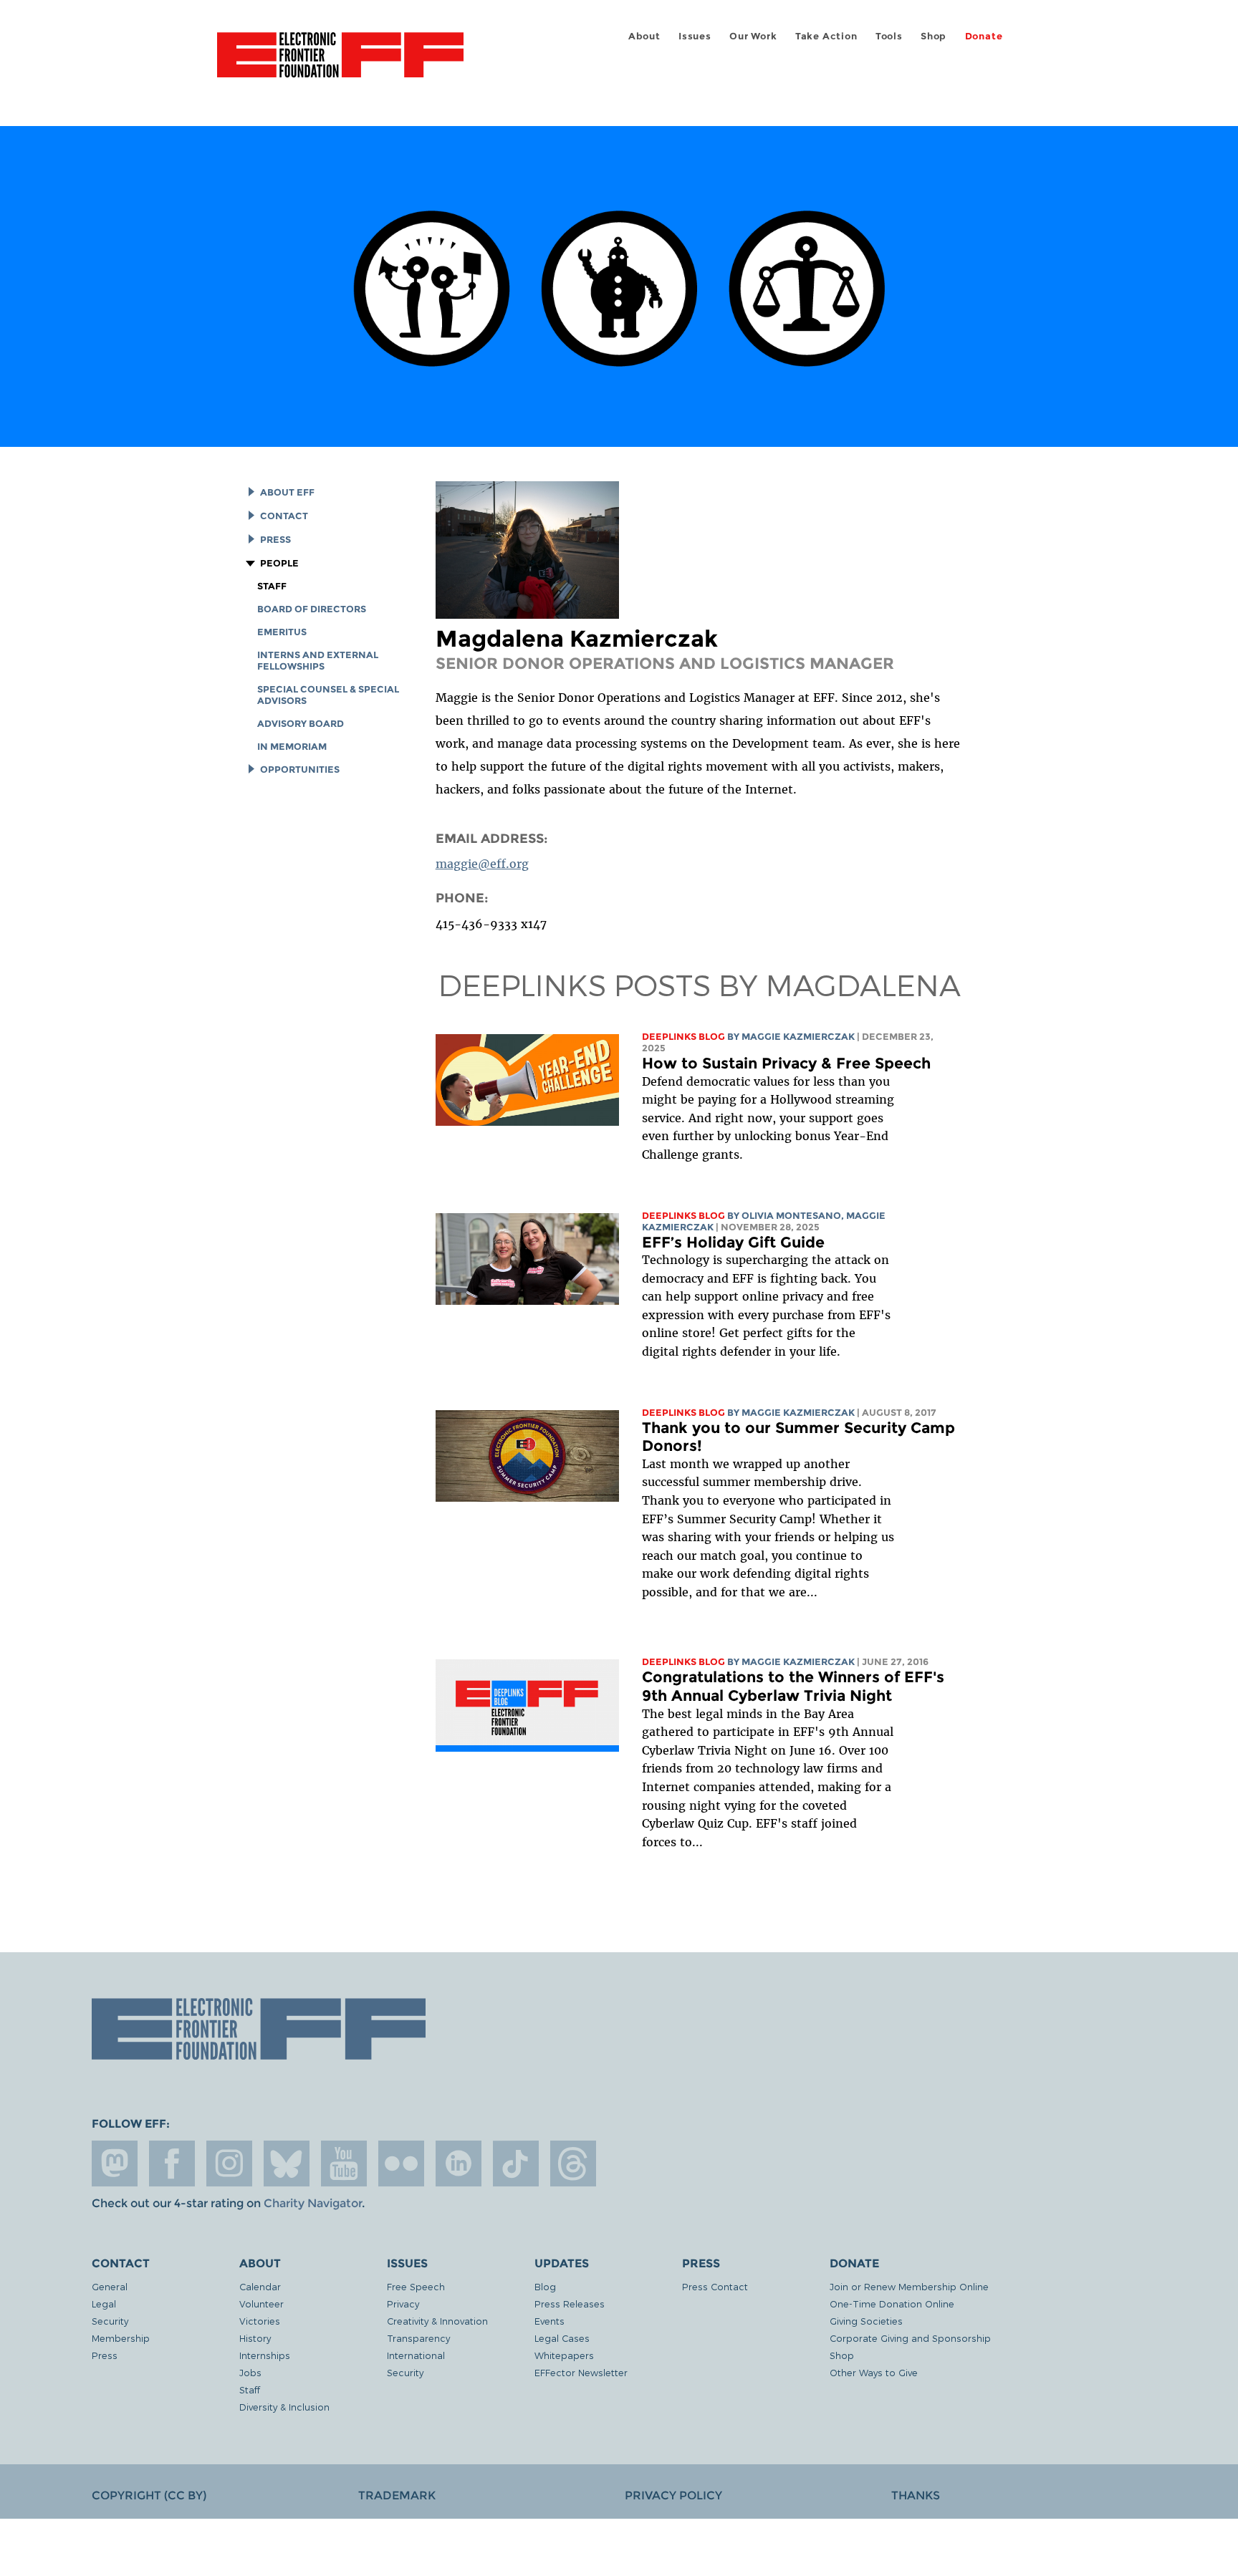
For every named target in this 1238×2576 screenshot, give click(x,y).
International (416, 2355)
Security (110, 2321)
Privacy (403, 2304)
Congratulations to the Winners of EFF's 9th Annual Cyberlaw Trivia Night (793, 1686)
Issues (695, 36)
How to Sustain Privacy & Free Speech (786, 1063)
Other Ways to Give (874, 2372)
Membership (121, 2338)
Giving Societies (866, 2321)
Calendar (260, 2286)
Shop (934, 36)
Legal (104, 2304)
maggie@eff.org (482, 864)
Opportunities (299, 770)
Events (550, 2321)
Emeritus (282, 632)
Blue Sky (287, 2163)
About (644, 36)
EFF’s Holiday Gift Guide (733, 1242)
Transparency (418, 2338)
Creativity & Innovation (437, 2321)
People (279, 563)
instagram (229, 2163)
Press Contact (715, 2286)
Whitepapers (564, 2355)
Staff (272, 586)
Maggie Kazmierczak (798, 1037)
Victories (260, 2321)
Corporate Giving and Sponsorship (910, 2338)
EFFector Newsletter (581, 2372)
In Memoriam (292, 747)
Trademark (397, 2495)
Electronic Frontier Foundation (340, 63)
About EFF (287, 492)
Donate (984, 36)
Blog (545, 2286)
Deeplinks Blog (683, 1037)
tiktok (516, 2163)
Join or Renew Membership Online (909, 2286)
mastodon (115, 2163)
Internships (265, 2355)
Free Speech (416, 2286)
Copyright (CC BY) (149, 2495)
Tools (889, 36)
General (110, 2286)
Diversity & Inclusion (284, 2407)
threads (573, 2163)
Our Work (753, 36)
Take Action (826, 36)
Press (275, 540)
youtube (344, 2163)
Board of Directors (312, 609)
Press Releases (570, 2304)
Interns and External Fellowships (318, 661)
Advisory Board (301, 724)
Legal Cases (562, 2338)
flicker (401, 2163)
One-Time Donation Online (892, 2304)
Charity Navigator (313, 2203)
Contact (284, 516)
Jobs (250, 2372)
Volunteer (261, 2304)
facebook (172, 2163)
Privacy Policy (673, 2495)
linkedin (459, 2163)
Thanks (916, 2495)
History (255, 2338)
